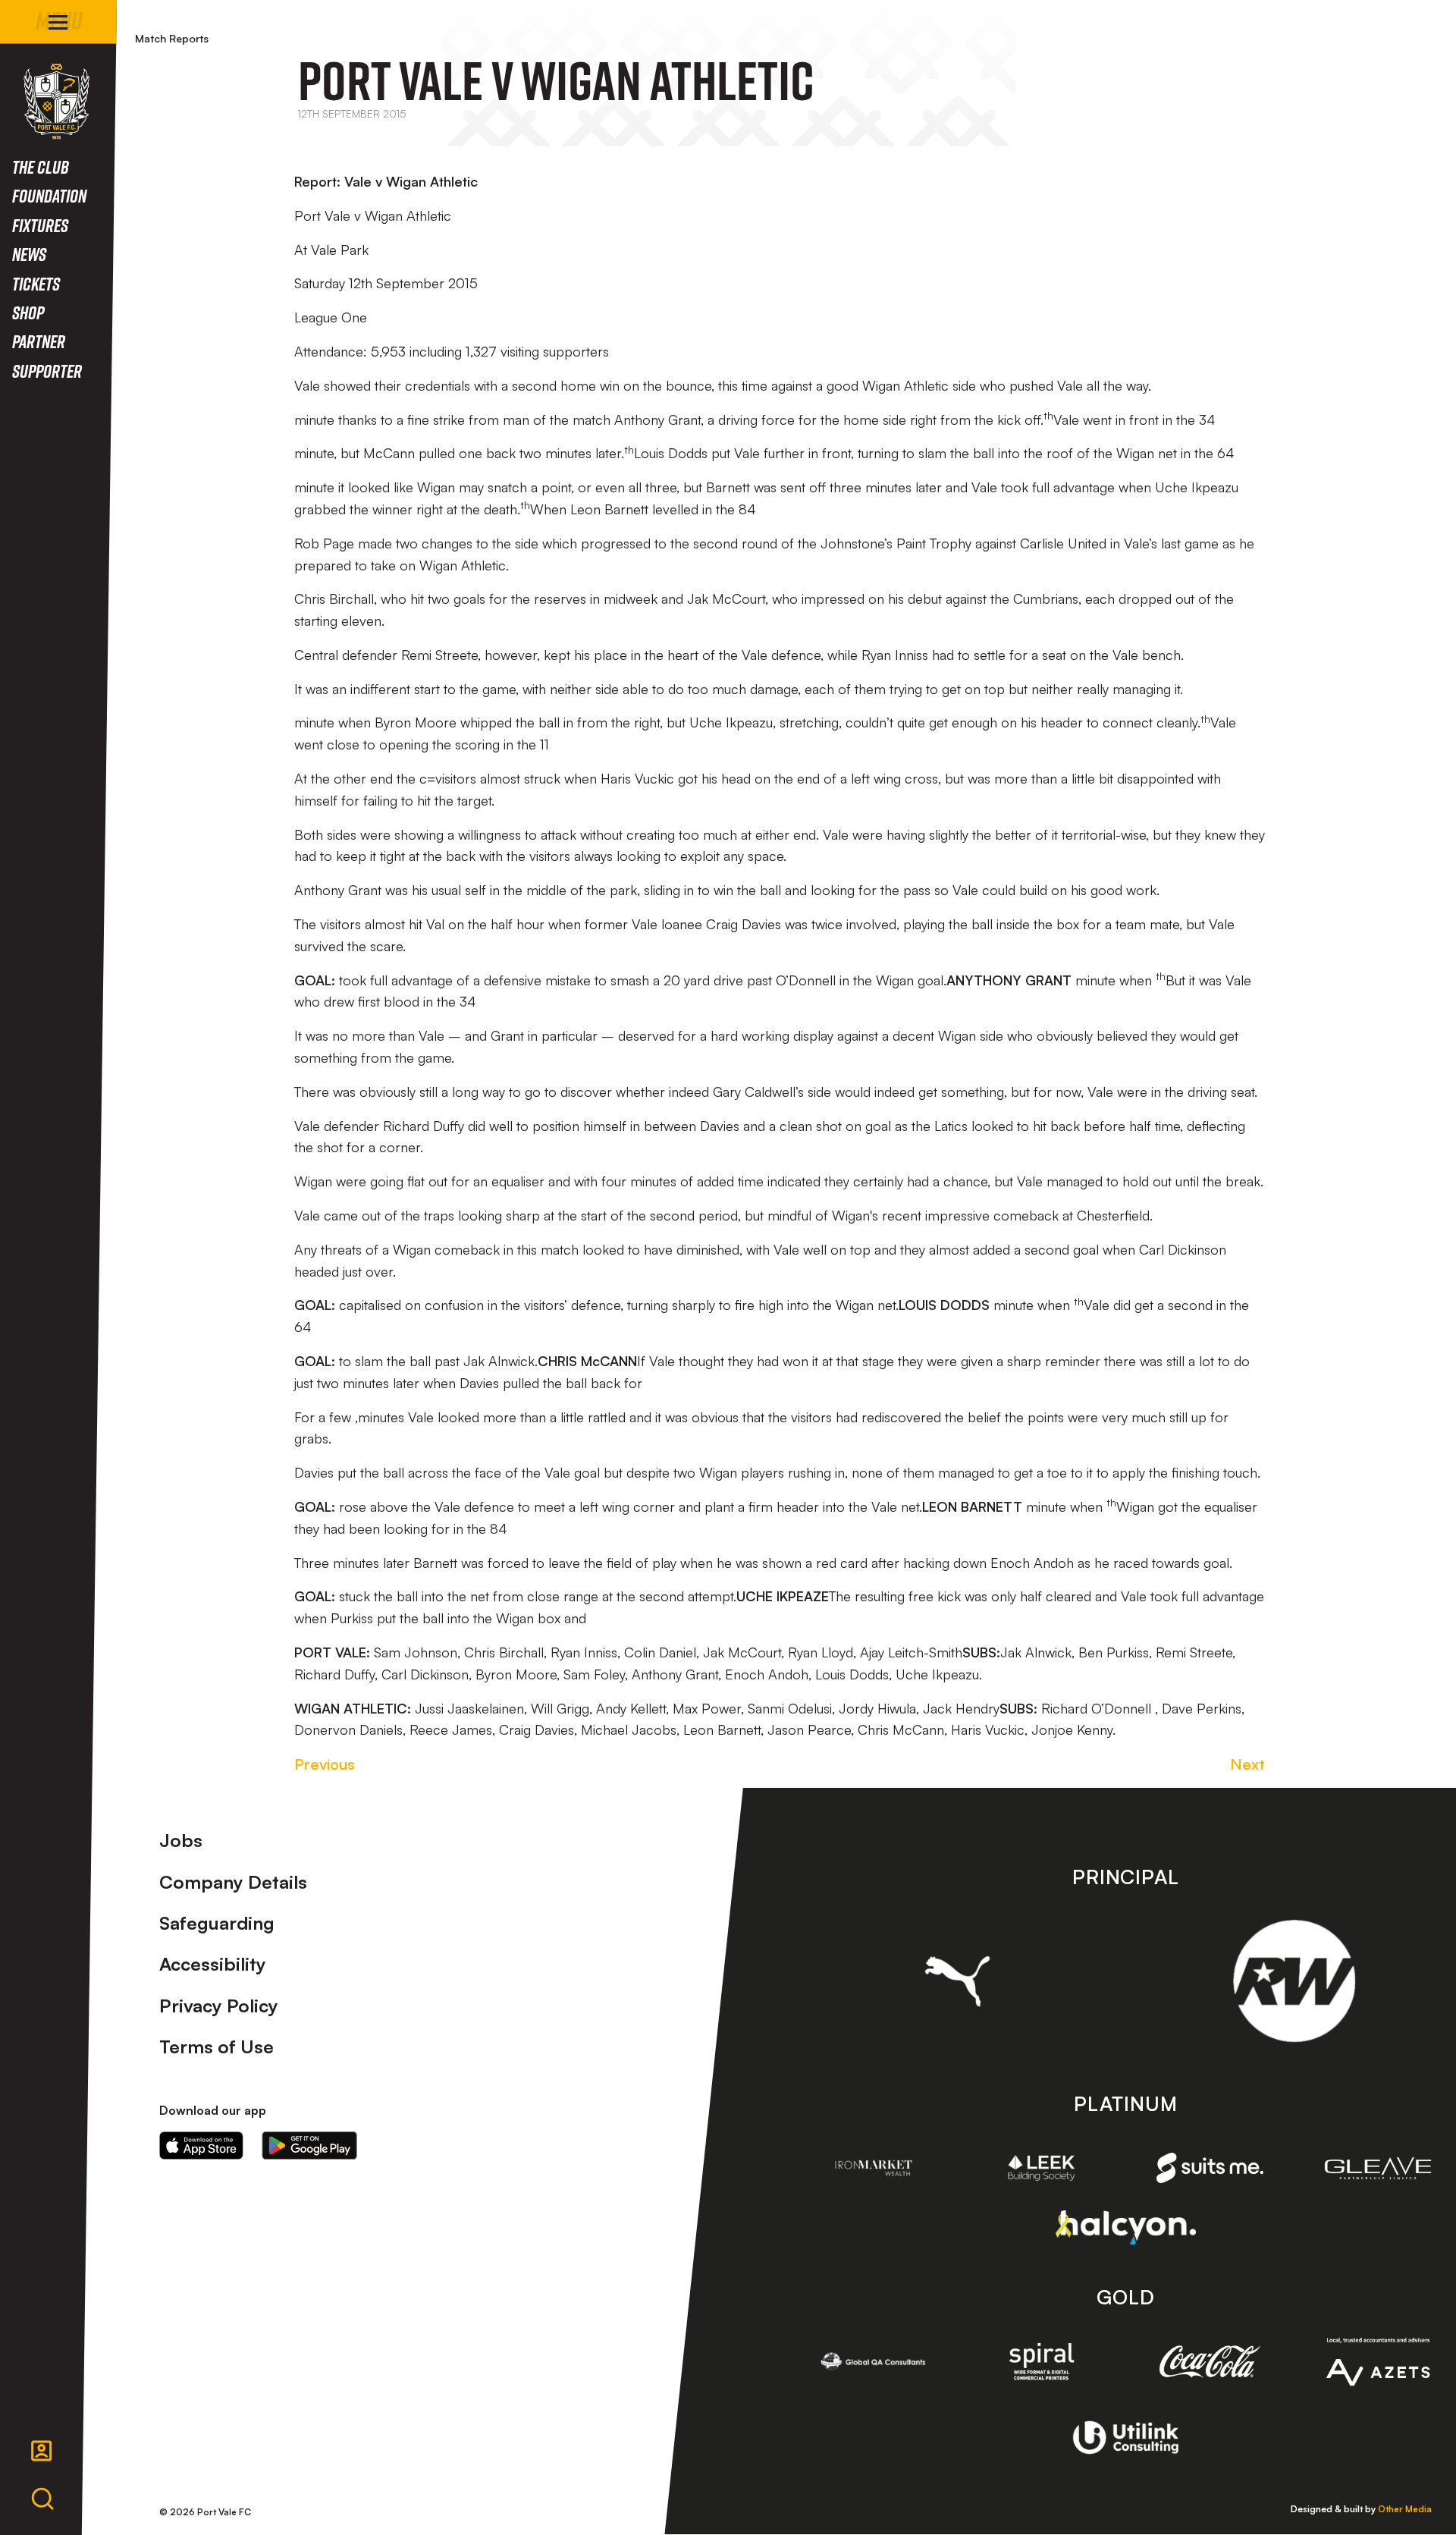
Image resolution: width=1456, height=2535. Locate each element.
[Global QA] (874, 2361)
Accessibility (213, 1964)
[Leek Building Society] (1042, 2168)
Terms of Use (217, 2047)
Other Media (1405, 2509)
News (29, 254)
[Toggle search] (42, 2499)
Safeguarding (217, 1923)
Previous (325, 1764)
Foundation (49, 195)
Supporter (47, 371)
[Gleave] (1378, 2168)
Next (1247, 1764)
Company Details (233, 1882)
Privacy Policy (219, 2006)
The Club (41, 166)
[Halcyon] (1126, 2227)
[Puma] (957, 1981)
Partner (39, 341)
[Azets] (1378, 2362)
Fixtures (40, 225)
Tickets (36, 283)
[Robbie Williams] (1294, 1981)
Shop (28, 312)
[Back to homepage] (56, 101)
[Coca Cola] (1210, 2361)
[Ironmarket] (874, 2168)
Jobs (181, 1840)
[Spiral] (1042, 2361)
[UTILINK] (1126, 2437)
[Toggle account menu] (42, 2451)
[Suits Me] (1210, 2168)
